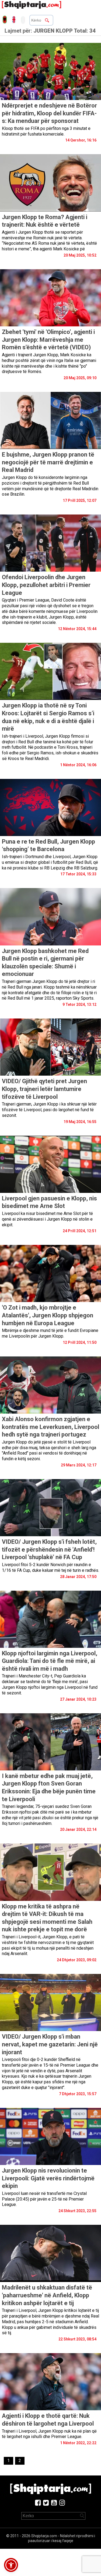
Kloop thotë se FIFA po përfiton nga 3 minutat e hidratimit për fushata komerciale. (46, 131)
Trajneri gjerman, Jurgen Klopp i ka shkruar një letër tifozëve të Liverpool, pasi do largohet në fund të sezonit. (49, 1110)
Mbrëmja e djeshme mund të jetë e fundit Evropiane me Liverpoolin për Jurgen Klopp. (50, 1333)
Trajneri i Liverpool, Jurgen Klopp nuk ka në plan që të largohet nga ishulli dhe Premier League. (49, 2434)
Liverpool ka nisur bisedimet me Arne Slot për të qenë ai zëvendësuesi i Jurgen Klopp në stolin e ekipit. (47, 1219)
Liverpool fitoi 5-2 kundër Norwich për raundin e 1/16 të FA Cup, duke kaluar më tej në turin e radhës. (50, 1567)
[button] (11, 2565)
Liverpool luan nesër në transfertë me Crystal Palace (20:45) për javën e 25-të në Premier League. (44, 2199)
